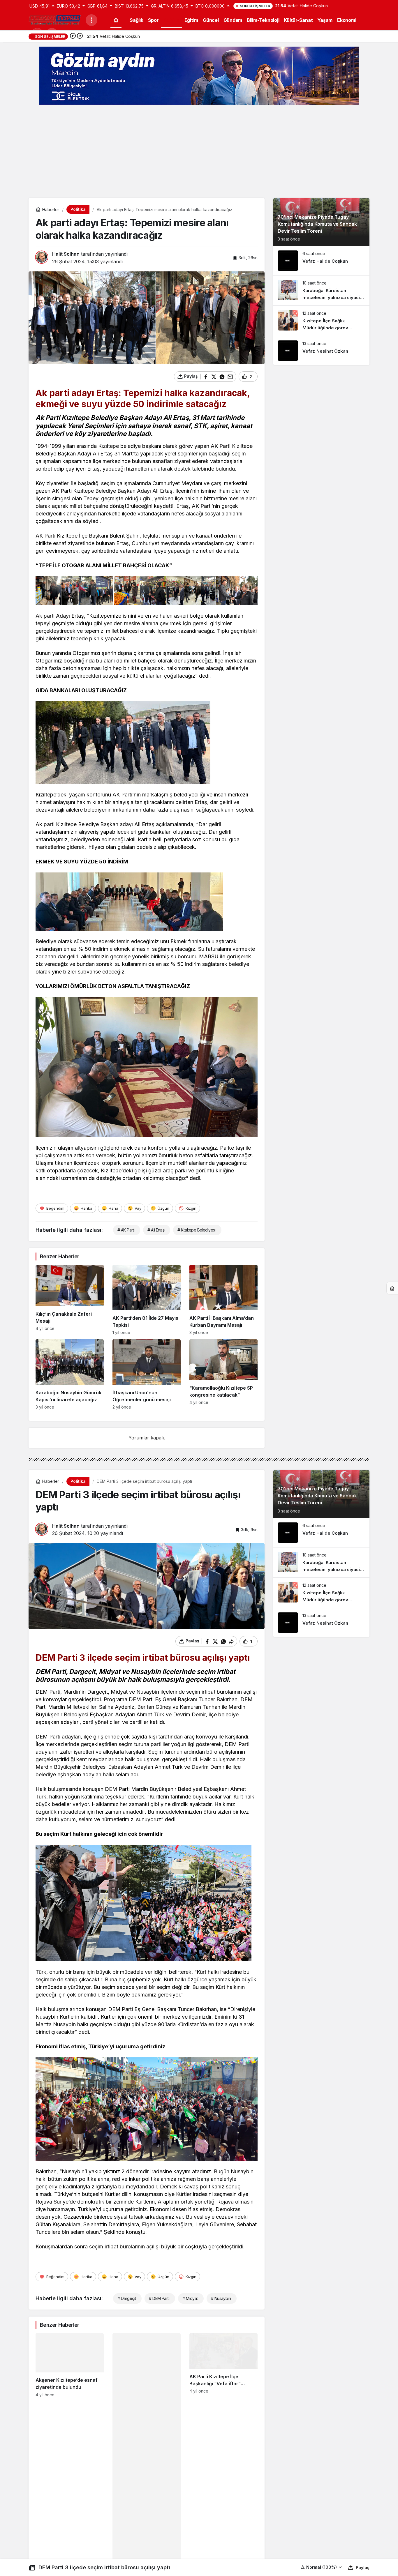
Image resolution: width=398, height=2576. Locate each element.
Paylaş (363, 2567)
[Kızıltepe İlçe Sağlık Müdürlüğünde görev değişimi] (321, 321)
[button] (322, 2567)
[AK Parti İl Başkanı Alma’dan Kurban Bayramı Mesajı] (223, 1300)
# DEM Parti (159, 2298)
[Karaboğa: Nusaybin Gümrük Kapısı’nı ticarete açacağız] (70, 1374)
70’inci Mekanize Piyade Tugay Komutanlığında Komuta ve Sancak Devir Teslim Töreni (317, 224)
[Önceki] (73, 36)
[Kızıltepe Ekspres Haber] (55, 20)
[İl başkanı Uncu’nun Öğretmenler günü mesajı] (147, 1374)
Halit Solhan (66, 254)
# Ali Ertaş (156, 1230)
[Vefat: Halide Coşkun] (321, 261)
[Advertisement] (199, 151)
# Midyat (190, 2298)
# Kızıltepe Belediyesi (197, 1230)
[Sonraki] (80, 36)
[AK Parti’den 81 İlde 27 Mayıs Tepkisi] (147, 1300)
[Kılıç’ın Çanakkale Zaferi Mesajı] (70, 1300)
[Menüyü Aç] (91, 20)
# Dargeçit (127, 2298)
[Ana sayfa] (116, 20)
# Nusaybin (221, 2298)
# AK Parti (126, 1230)
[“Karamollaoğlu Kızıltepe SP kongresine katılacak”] (223, 1374)
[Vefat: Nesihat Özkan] (321, 351)
